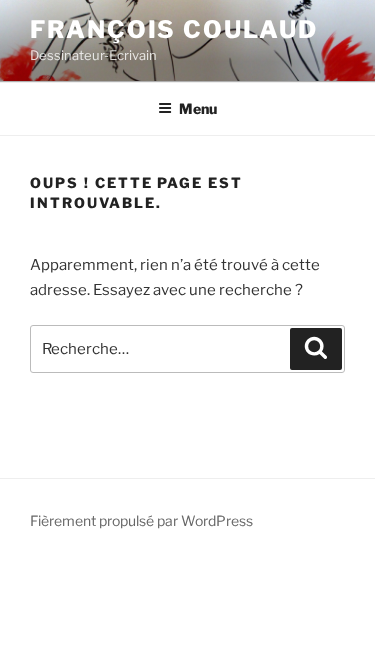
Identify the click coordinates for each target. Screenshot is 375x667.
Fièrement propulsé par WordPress (141, 520)
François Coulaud (174, 29)
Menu (198, 108)
